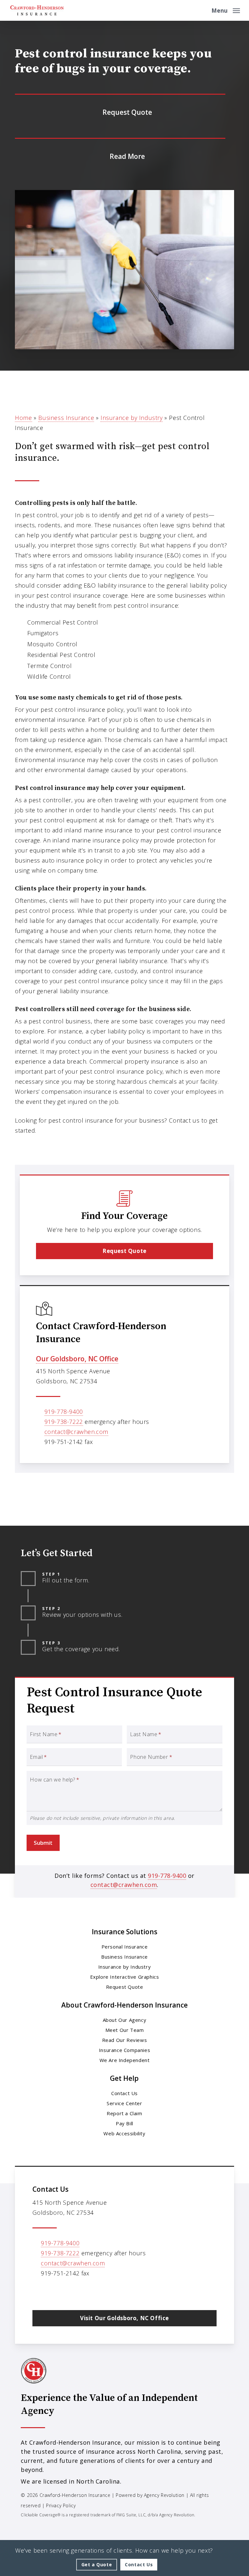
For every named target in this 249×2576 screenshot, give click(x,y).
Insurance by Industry (132, 418)
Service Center (124, 2103)
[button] (226, 10)
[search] (202, 10)
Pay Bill (124, 2123)
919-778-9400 (64, 1412)
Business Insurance (66, 418)
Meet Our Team (125, 2030)
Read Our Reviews (125, 2040)
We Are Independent (125, 2060)
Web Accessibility (124, 2133)
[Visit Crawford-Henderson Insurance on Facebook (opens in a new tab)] (52, 2292)
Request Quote (125, 1987)
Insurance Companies (124, 2050)
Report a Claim (124, 2113)
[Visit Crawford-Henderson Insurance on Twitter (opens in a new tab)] (38, 2292)
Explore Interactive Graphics (125, 1977)
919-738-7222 (64, 1422)
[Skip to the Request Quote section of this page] (120, 111)
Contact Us (124, 2093)
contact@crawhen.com (76, 1432)
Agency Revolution (164, 2495)
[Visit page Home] (37, 10)
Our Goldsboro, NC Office (77, 1359)
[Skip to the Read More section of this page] (120, 155)
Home (23, 418)
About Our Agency (125, 2020)
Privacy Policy (61, 2505)
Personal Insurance (125, 1947)
